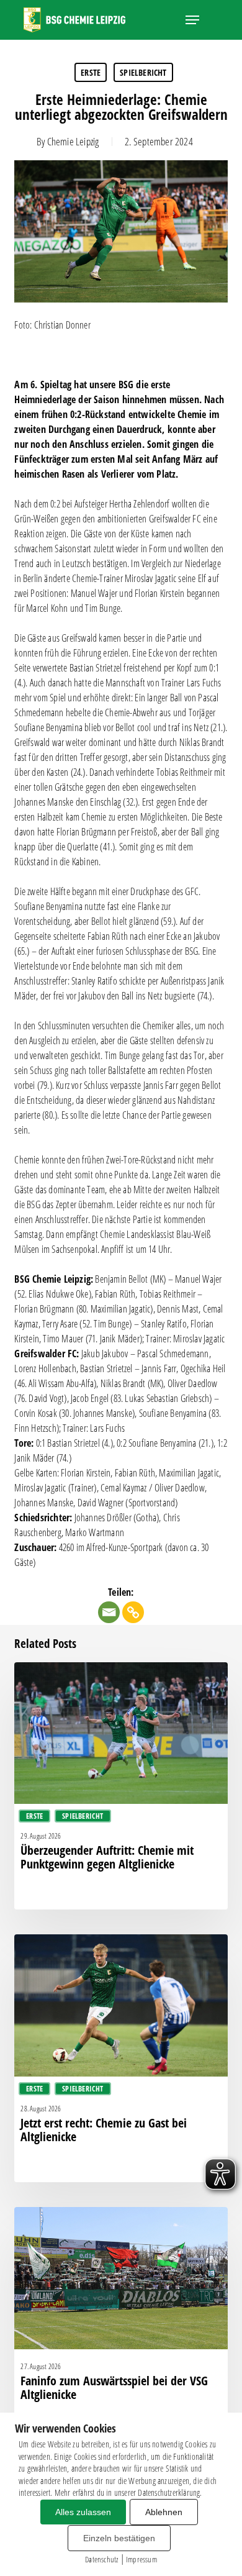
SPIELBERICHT (143, 72)
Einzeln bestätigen (119, 2538)
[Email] (109, 1612)
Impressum (141, 2559)
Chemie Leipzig (73, 141)
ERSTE (91, 72)
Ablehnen (164, 2512)
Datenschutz (101, 2559)
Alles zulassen (83, 2512)
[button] (192, 20)
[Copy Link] (133, 1612)
